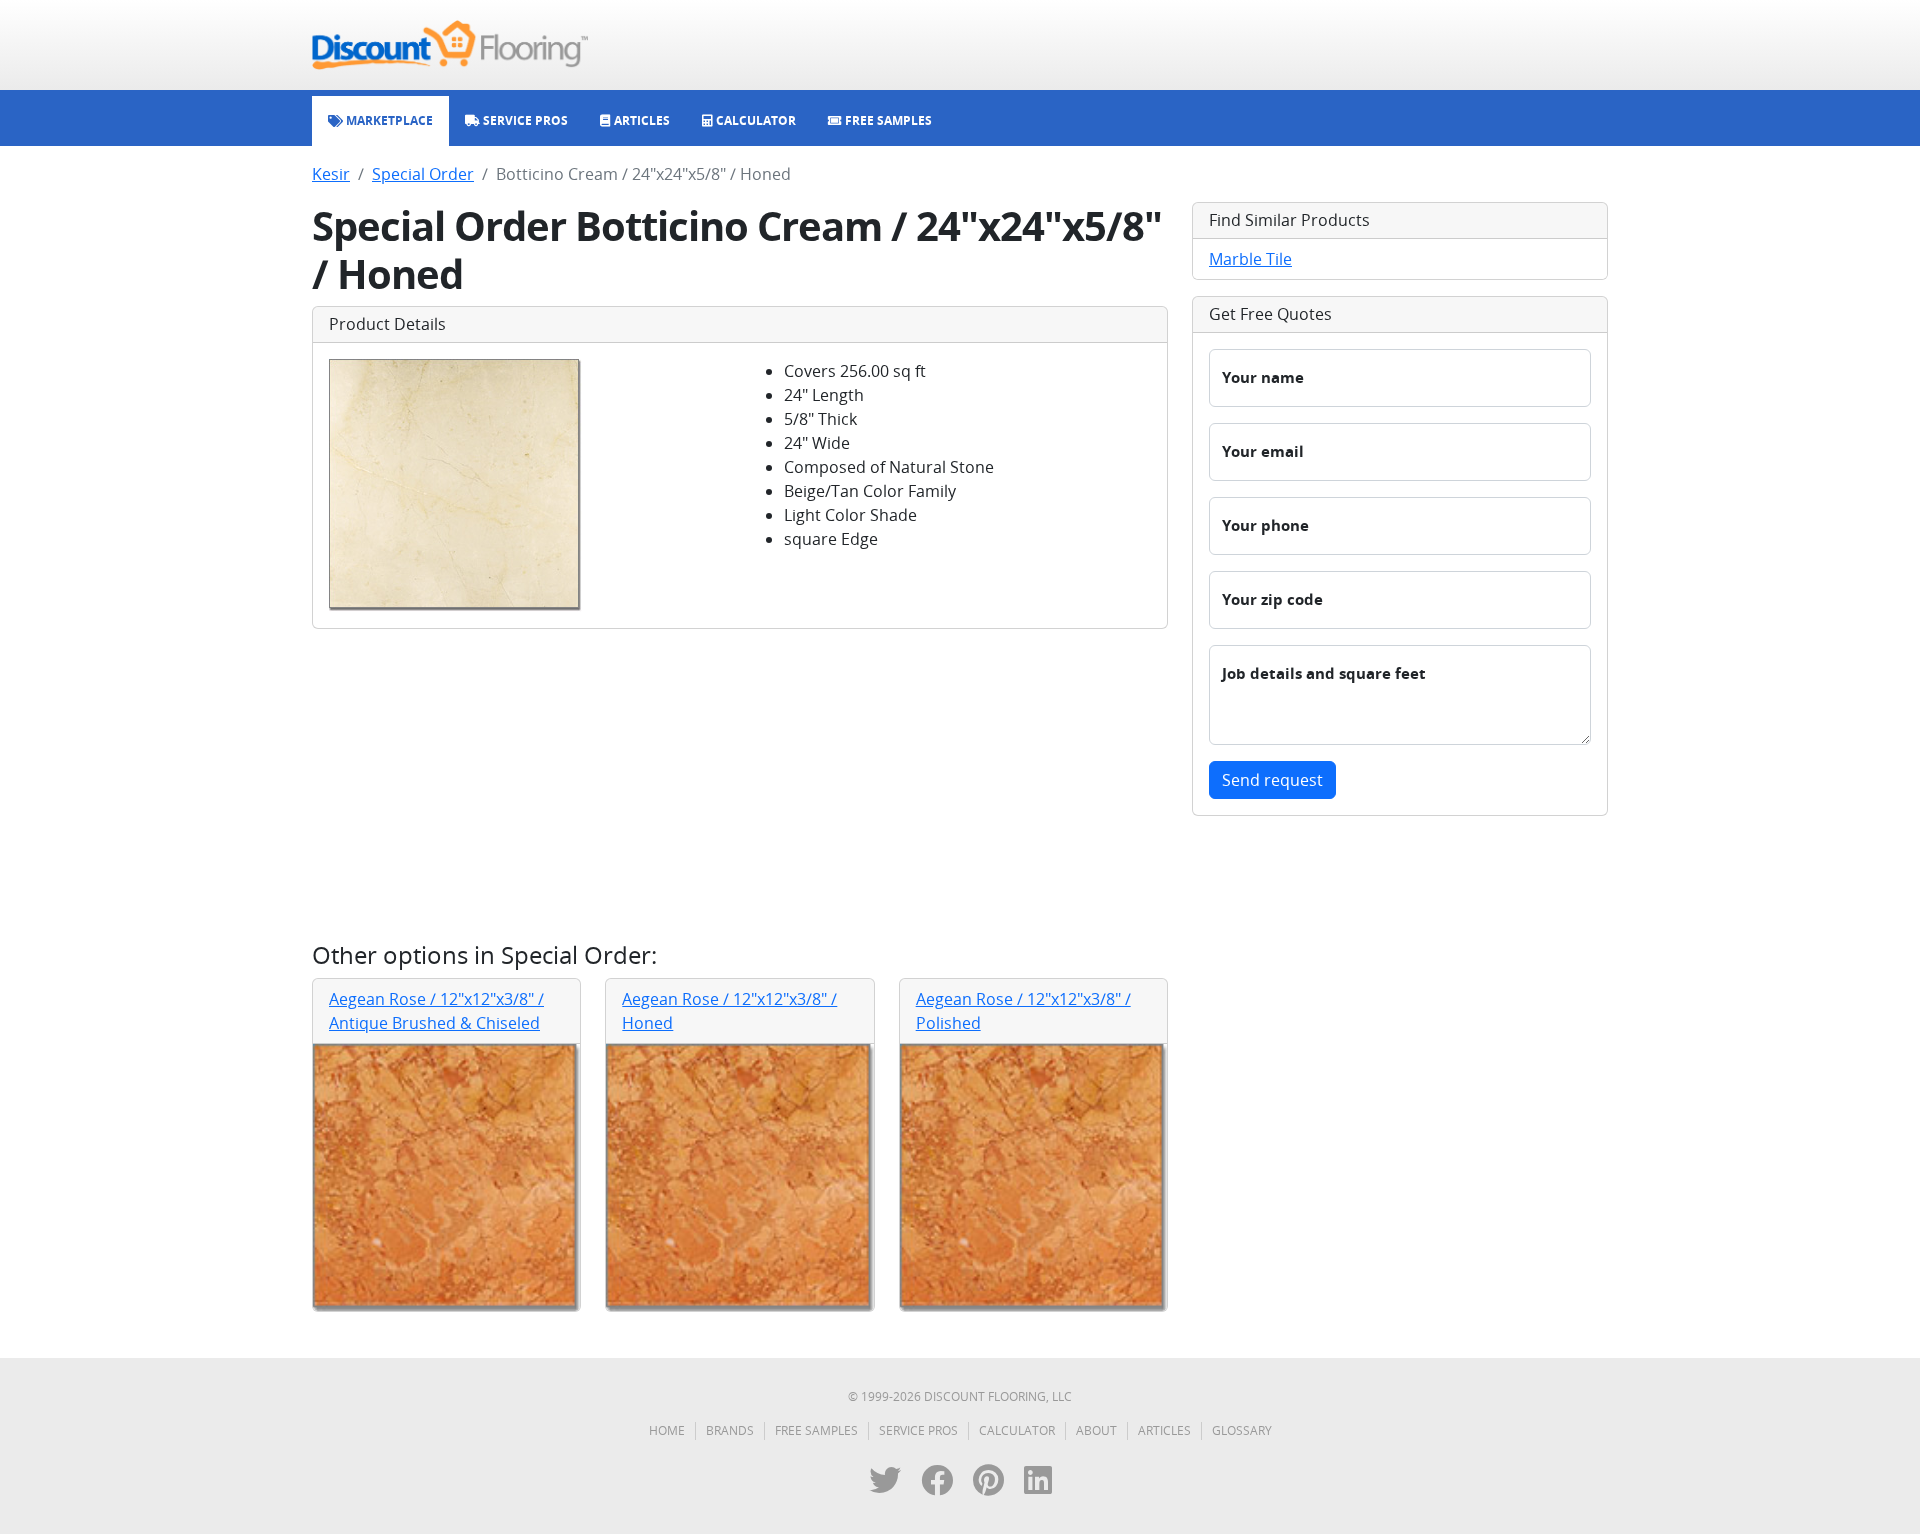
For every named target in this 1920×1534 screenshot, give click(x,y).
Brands (730, 1430)
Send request (1272, 780)
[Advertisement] (740, 785)
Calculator (1017, 1430)
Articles (1164, 1430)
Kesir (331, 174)
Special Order (423, 174)
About (1096, 1430)
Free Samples (816, 1430)
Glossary (1242, 1430)
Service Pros (918, 1430)
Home (667, 1430)
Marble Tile (1250, 259)
